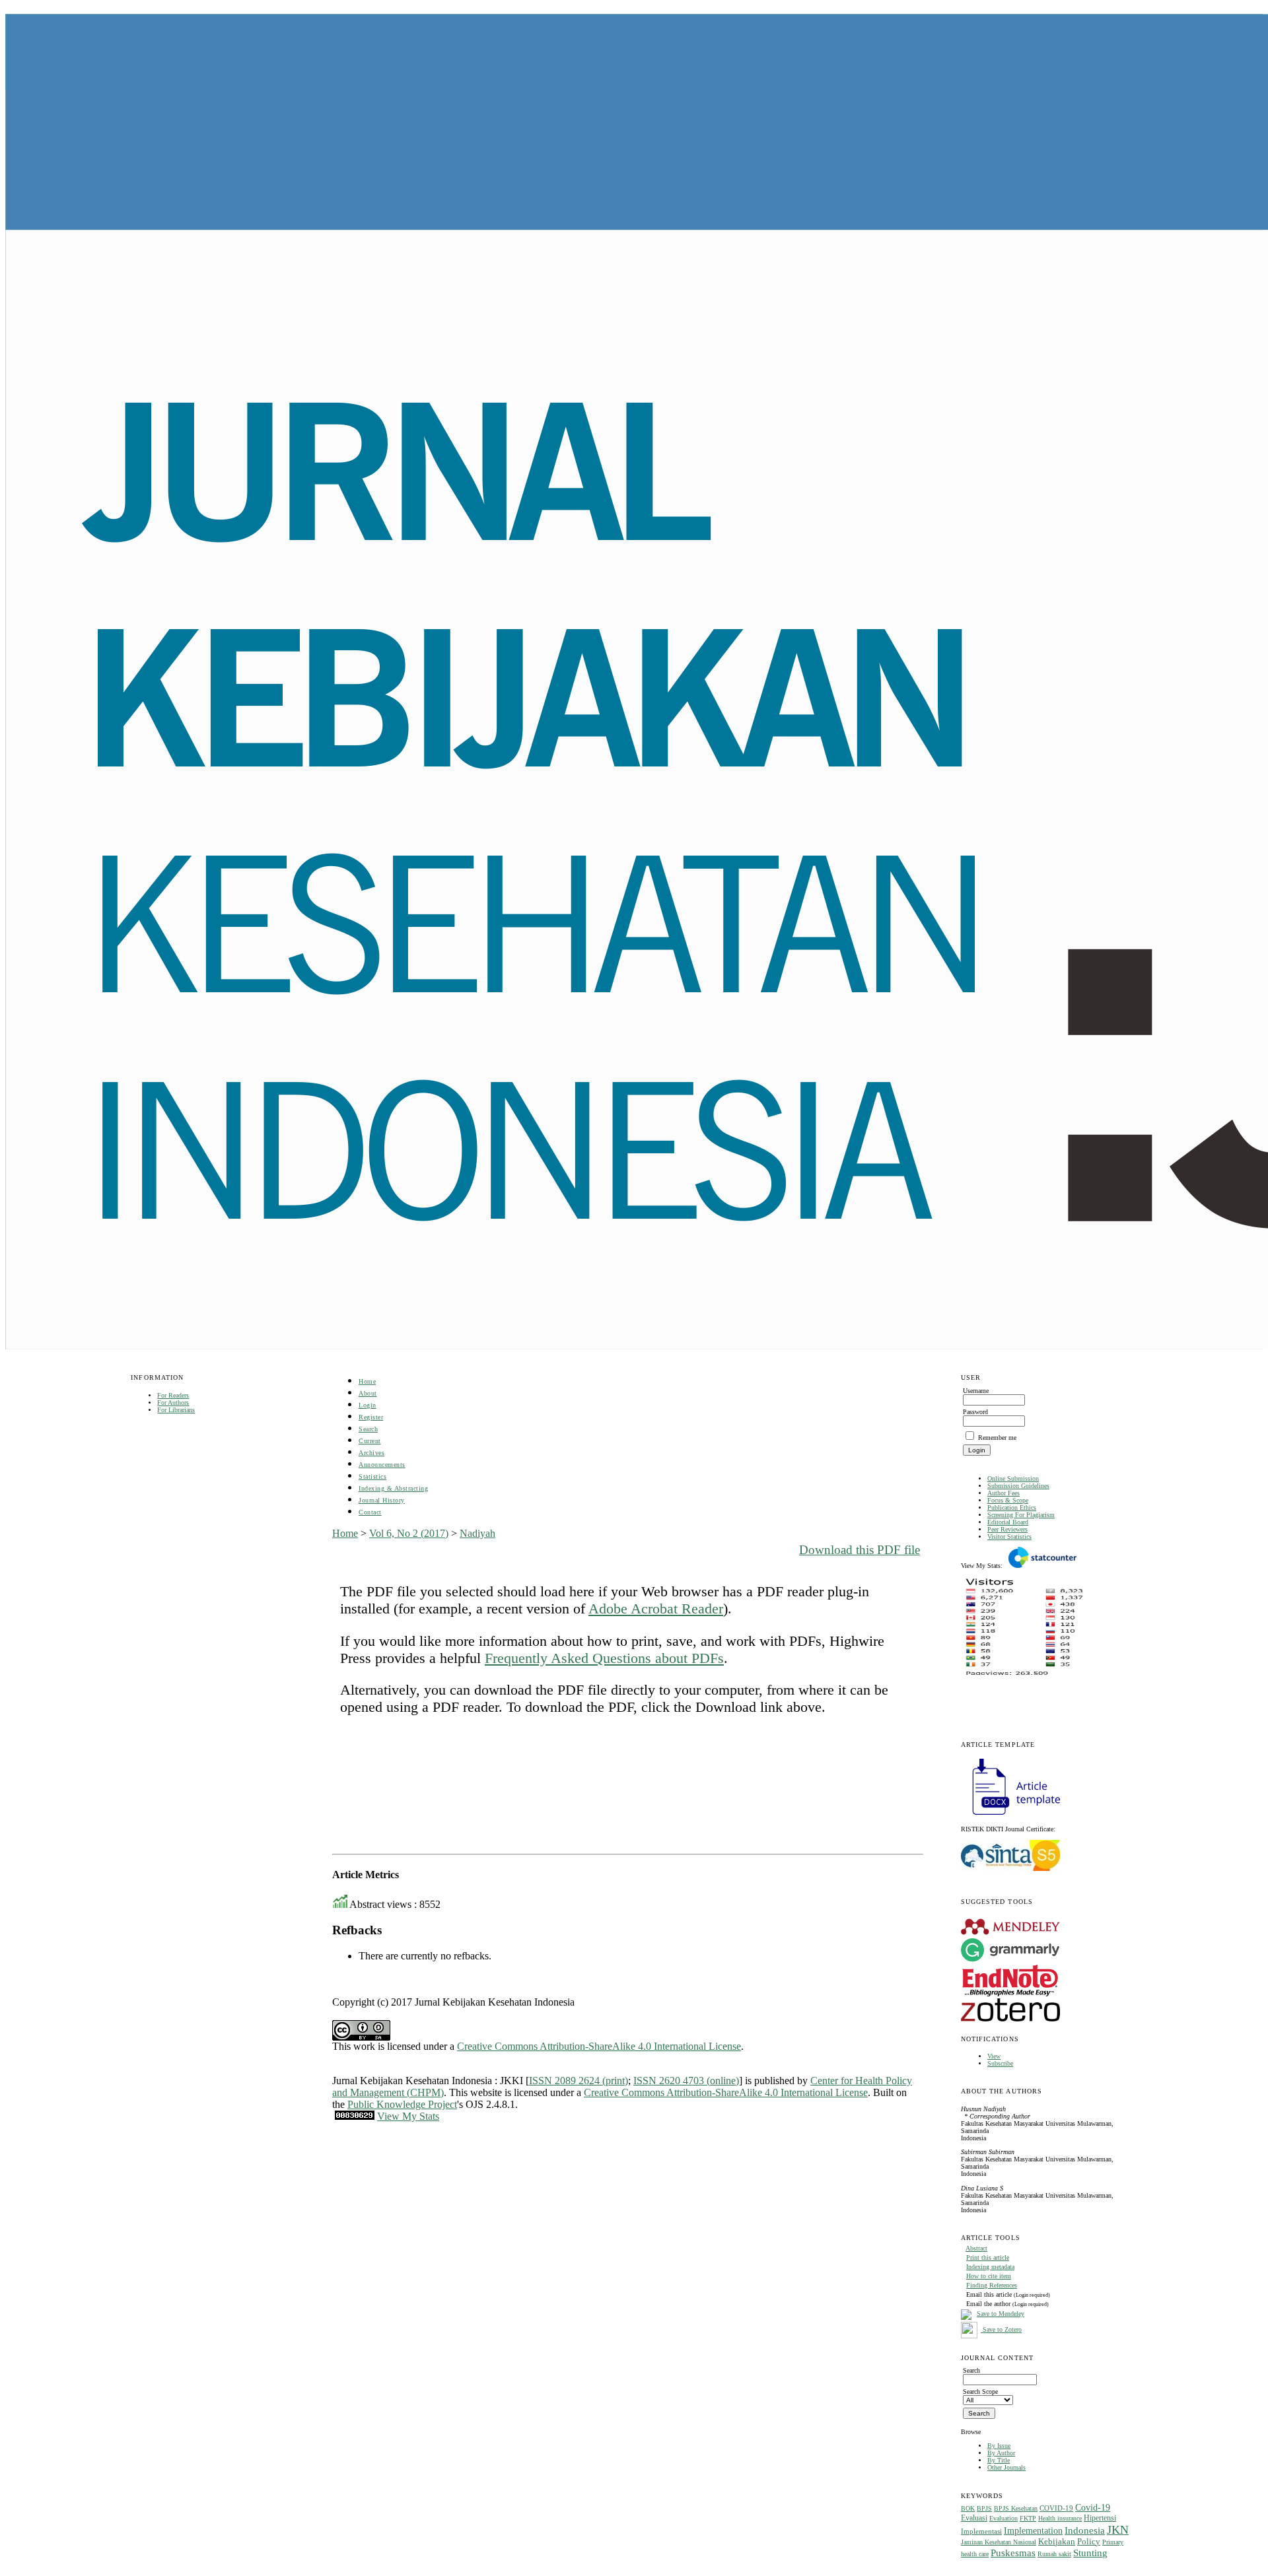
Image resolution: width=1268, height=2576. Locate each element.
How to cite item (989, 2276)
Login (368, 1405)
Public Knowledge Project (402, 2104)
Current (370, 1441)
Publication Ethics (1012, 1508)
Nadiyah (477, 1533)
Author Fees (1004, 1493)
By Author (1001, 2453)
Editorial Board (1008, 1522)
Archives (371, 1453)
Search (368, 1429)
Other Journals (1006, 2467)
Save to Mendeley (1001, 2314)
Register (371, 1417)
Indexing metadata (990, 2267)
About (368, 1393)
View (994, 2056)
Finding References (992, 2285)
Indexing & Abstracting (393, 1488)
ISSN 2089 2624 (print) (579, 2081)
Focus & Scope (1008, 1500)
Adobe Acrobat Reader (656, 1609)
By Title (999, 2460)
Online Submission (1013, 1478)
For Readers (173, 1395)
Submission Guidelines (1018, 1486)
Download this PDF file (860, 1550)
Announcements (382, 1465)
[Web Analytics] (355, 2116)
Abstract (976, 2248)
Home (367, 1381)
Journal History (382, 1500)
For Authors (173, 1403)
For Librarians (176, 1410)
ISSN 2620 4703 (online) (686, 2081)
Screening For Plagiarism (1021, 1515)
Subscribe (1000, 2063)
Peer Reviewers (1007, 1529)
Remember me (997, 1438)
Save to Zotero (1001, 2329)
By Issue (999, 2446)
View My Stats (408, 2116)
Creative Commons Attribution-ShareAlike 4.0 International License (599, 2046)
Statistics (372, 1476)
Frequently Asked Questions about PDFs (604, 1658)
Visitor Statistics (1009, 1537)
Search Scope (980, 2391)
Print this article (988, 2257)
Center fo (830, 2081)
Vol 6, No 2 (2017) (409, 1533)
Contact (370, 1512)
